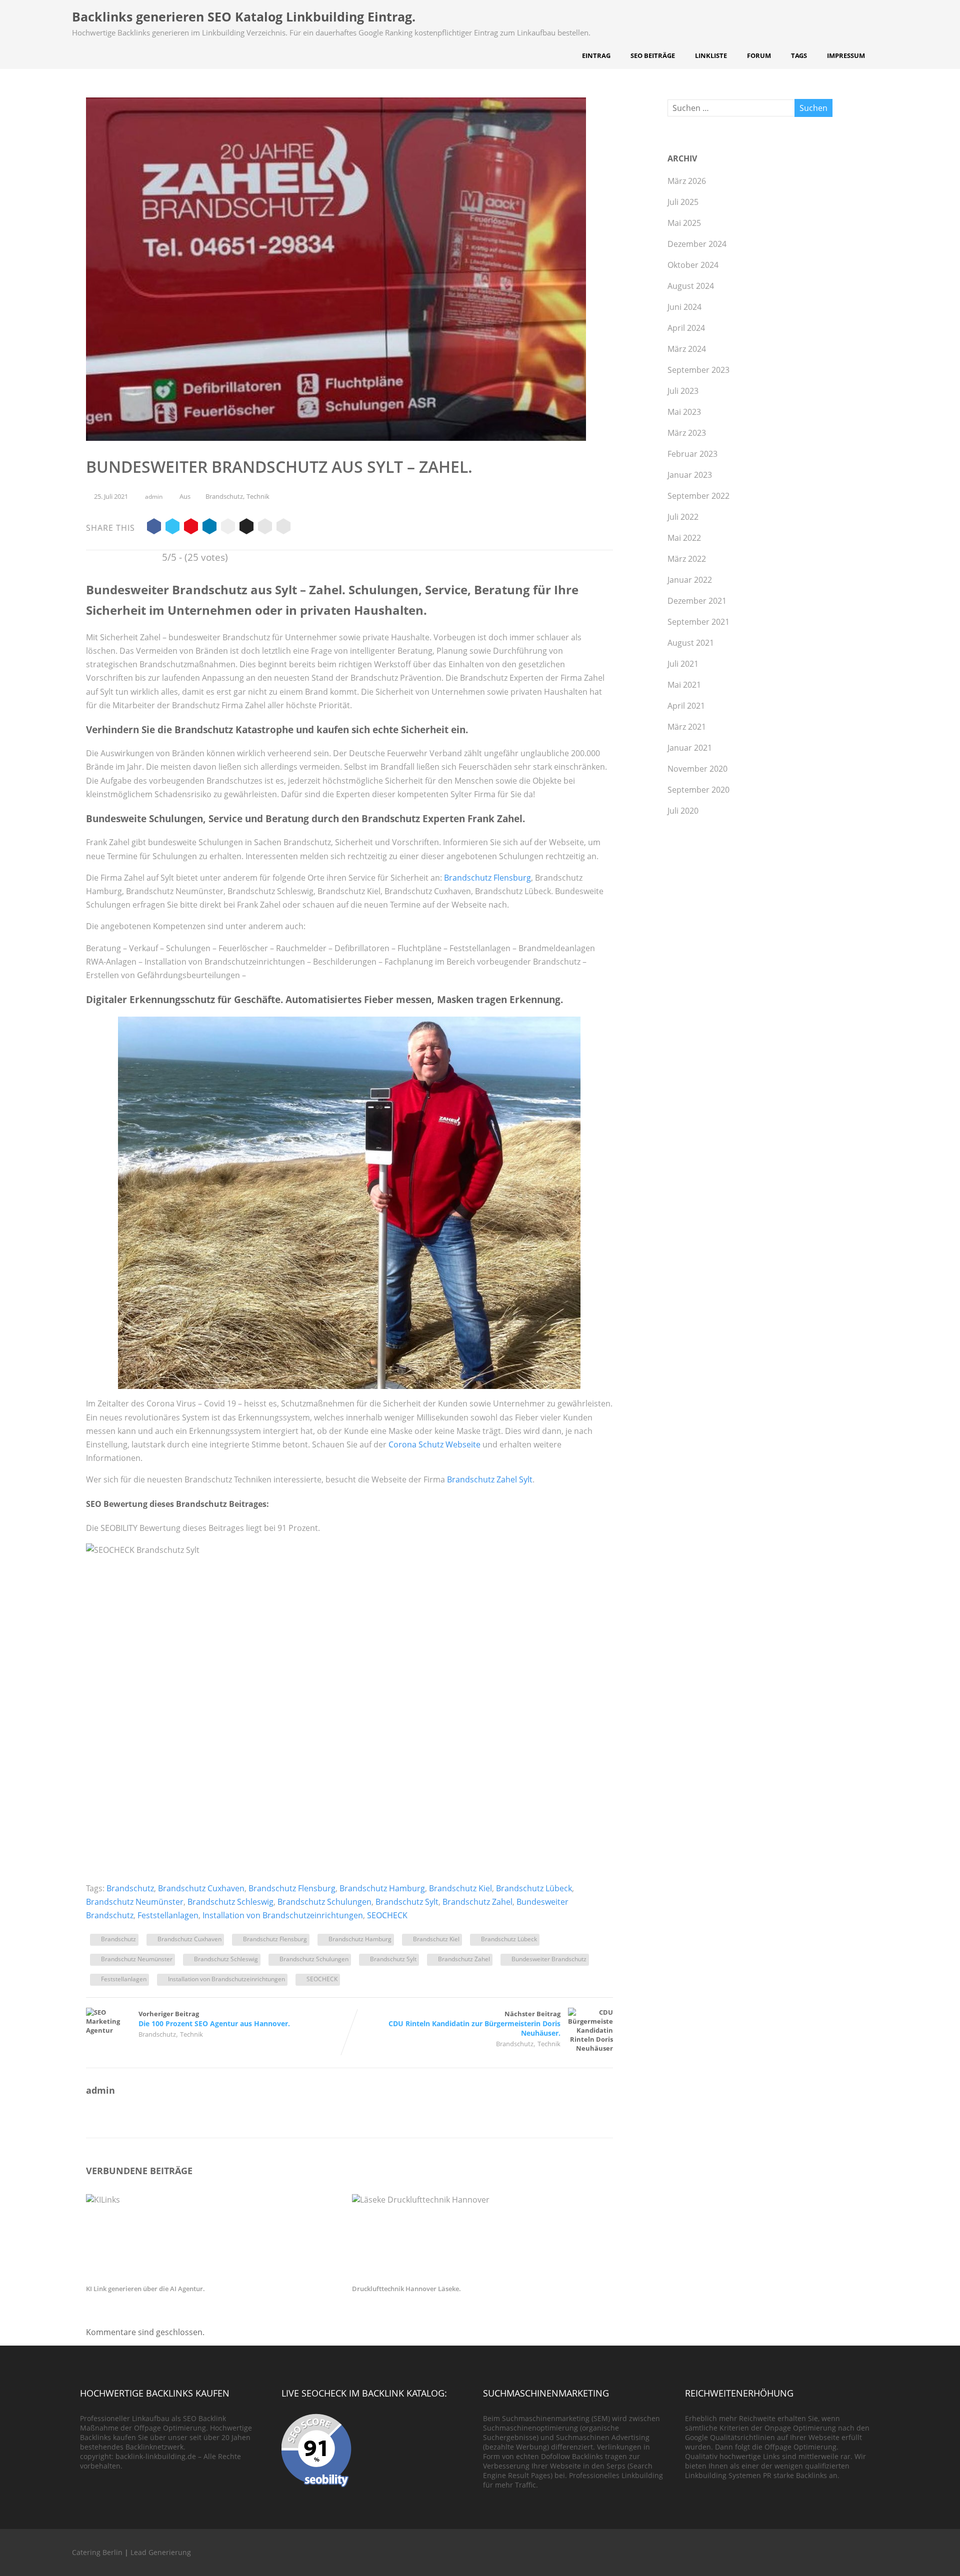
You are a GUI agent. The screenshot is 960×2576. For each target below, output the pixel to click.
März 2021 (687, 727)
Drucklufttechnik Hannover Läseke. (406, 2289)
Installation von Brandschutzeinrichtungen (283, 1915)
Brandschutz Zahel (477, 1902)
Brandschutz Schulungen (324, 1902)
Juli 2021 (683, 664)
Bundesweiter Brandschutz (549, 1959)
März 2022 (687, 559)
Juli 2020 (683, 811)
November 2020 (697, 769)
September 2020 (698, 790)
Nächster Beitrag (474, 2023)
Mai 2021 (684, 685)
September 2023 (698, 370)
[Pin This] (191, 528)
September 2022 (698, 496)
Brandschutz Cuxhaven (201, 1888)
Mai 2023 (684, 412)
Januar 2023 (690, 475)
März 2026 (687, 181)
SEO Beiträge (653, 55)
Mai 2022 (684, 538)
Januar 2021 (690, 748)
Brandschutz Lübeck (534, 1888)
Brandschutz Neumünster (135, 1902)
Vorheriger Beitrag (214, 2019)
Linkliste (711, 55)
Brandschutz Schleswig (230, 1902)
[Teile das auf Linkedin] (209, 528)
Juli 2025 (683, 202)
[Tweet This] (172, 528)
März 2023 (687, 433)
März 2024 (687, 349)
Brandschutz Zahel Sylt (490, 1479)
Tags (799, 55)
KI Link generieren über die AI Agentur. (145, 2289)
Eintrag (596, 55)
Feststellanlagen (168, 1915)
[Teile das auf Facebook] (154, 528)
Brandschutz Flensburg (487, 878)
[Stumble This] (228, 528)
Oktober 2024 (693, 265)
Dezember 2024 (697, 244)
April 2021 (686, 706)
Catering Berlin (97, 2552)
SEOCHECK (387, 1915)
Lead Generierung (161, 2552)
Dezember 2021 (697, 601)
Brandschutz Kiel (460, 1888)
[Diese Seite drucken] (283, 528)
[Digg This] (246, 528)
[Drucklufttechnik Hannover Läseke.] (480, 2200)
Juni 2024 (684, 307)
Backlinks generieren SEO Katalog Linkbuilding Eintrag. (244, 16)
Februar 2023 (692, 454)
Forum (759, 55)
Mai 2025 (684, 223)
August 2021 (691, 643)
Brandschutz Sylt (407, 1902)
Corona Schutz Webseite (434, 1444)
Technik (258, 496)
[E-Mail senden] (265, 528)
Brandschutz (224, 496)
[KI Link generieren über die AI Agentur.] (214, 2200)
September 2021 (698, 622)
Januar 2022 (690, 580)
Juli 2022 (683, 517)
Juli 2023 (683, 391)
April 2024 (686, 328)
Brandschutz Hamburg (382, 1888)
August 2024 (691, 286)
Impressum (846, 55)
